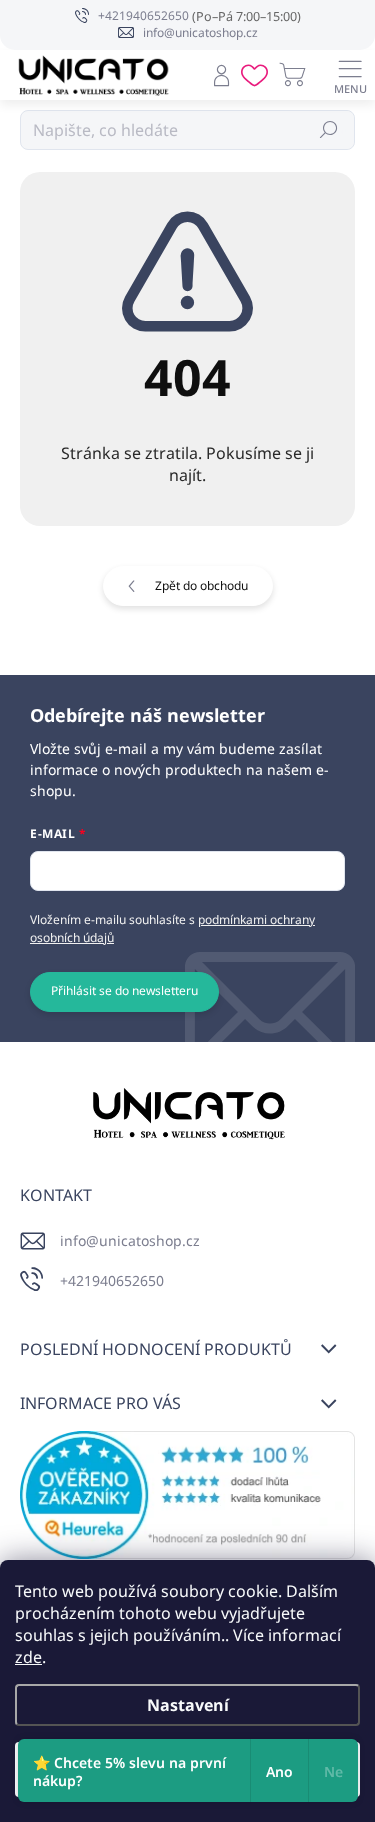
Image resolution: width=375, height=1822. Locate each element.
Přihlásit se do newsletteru (124, 990)
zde (28, 1657)
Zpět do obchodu (201, 585)
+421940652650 (112, 1280)
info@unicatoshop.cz (130, 1240)
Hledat (329, 129)
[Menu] (350, 75)
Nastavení (188, 1705)
